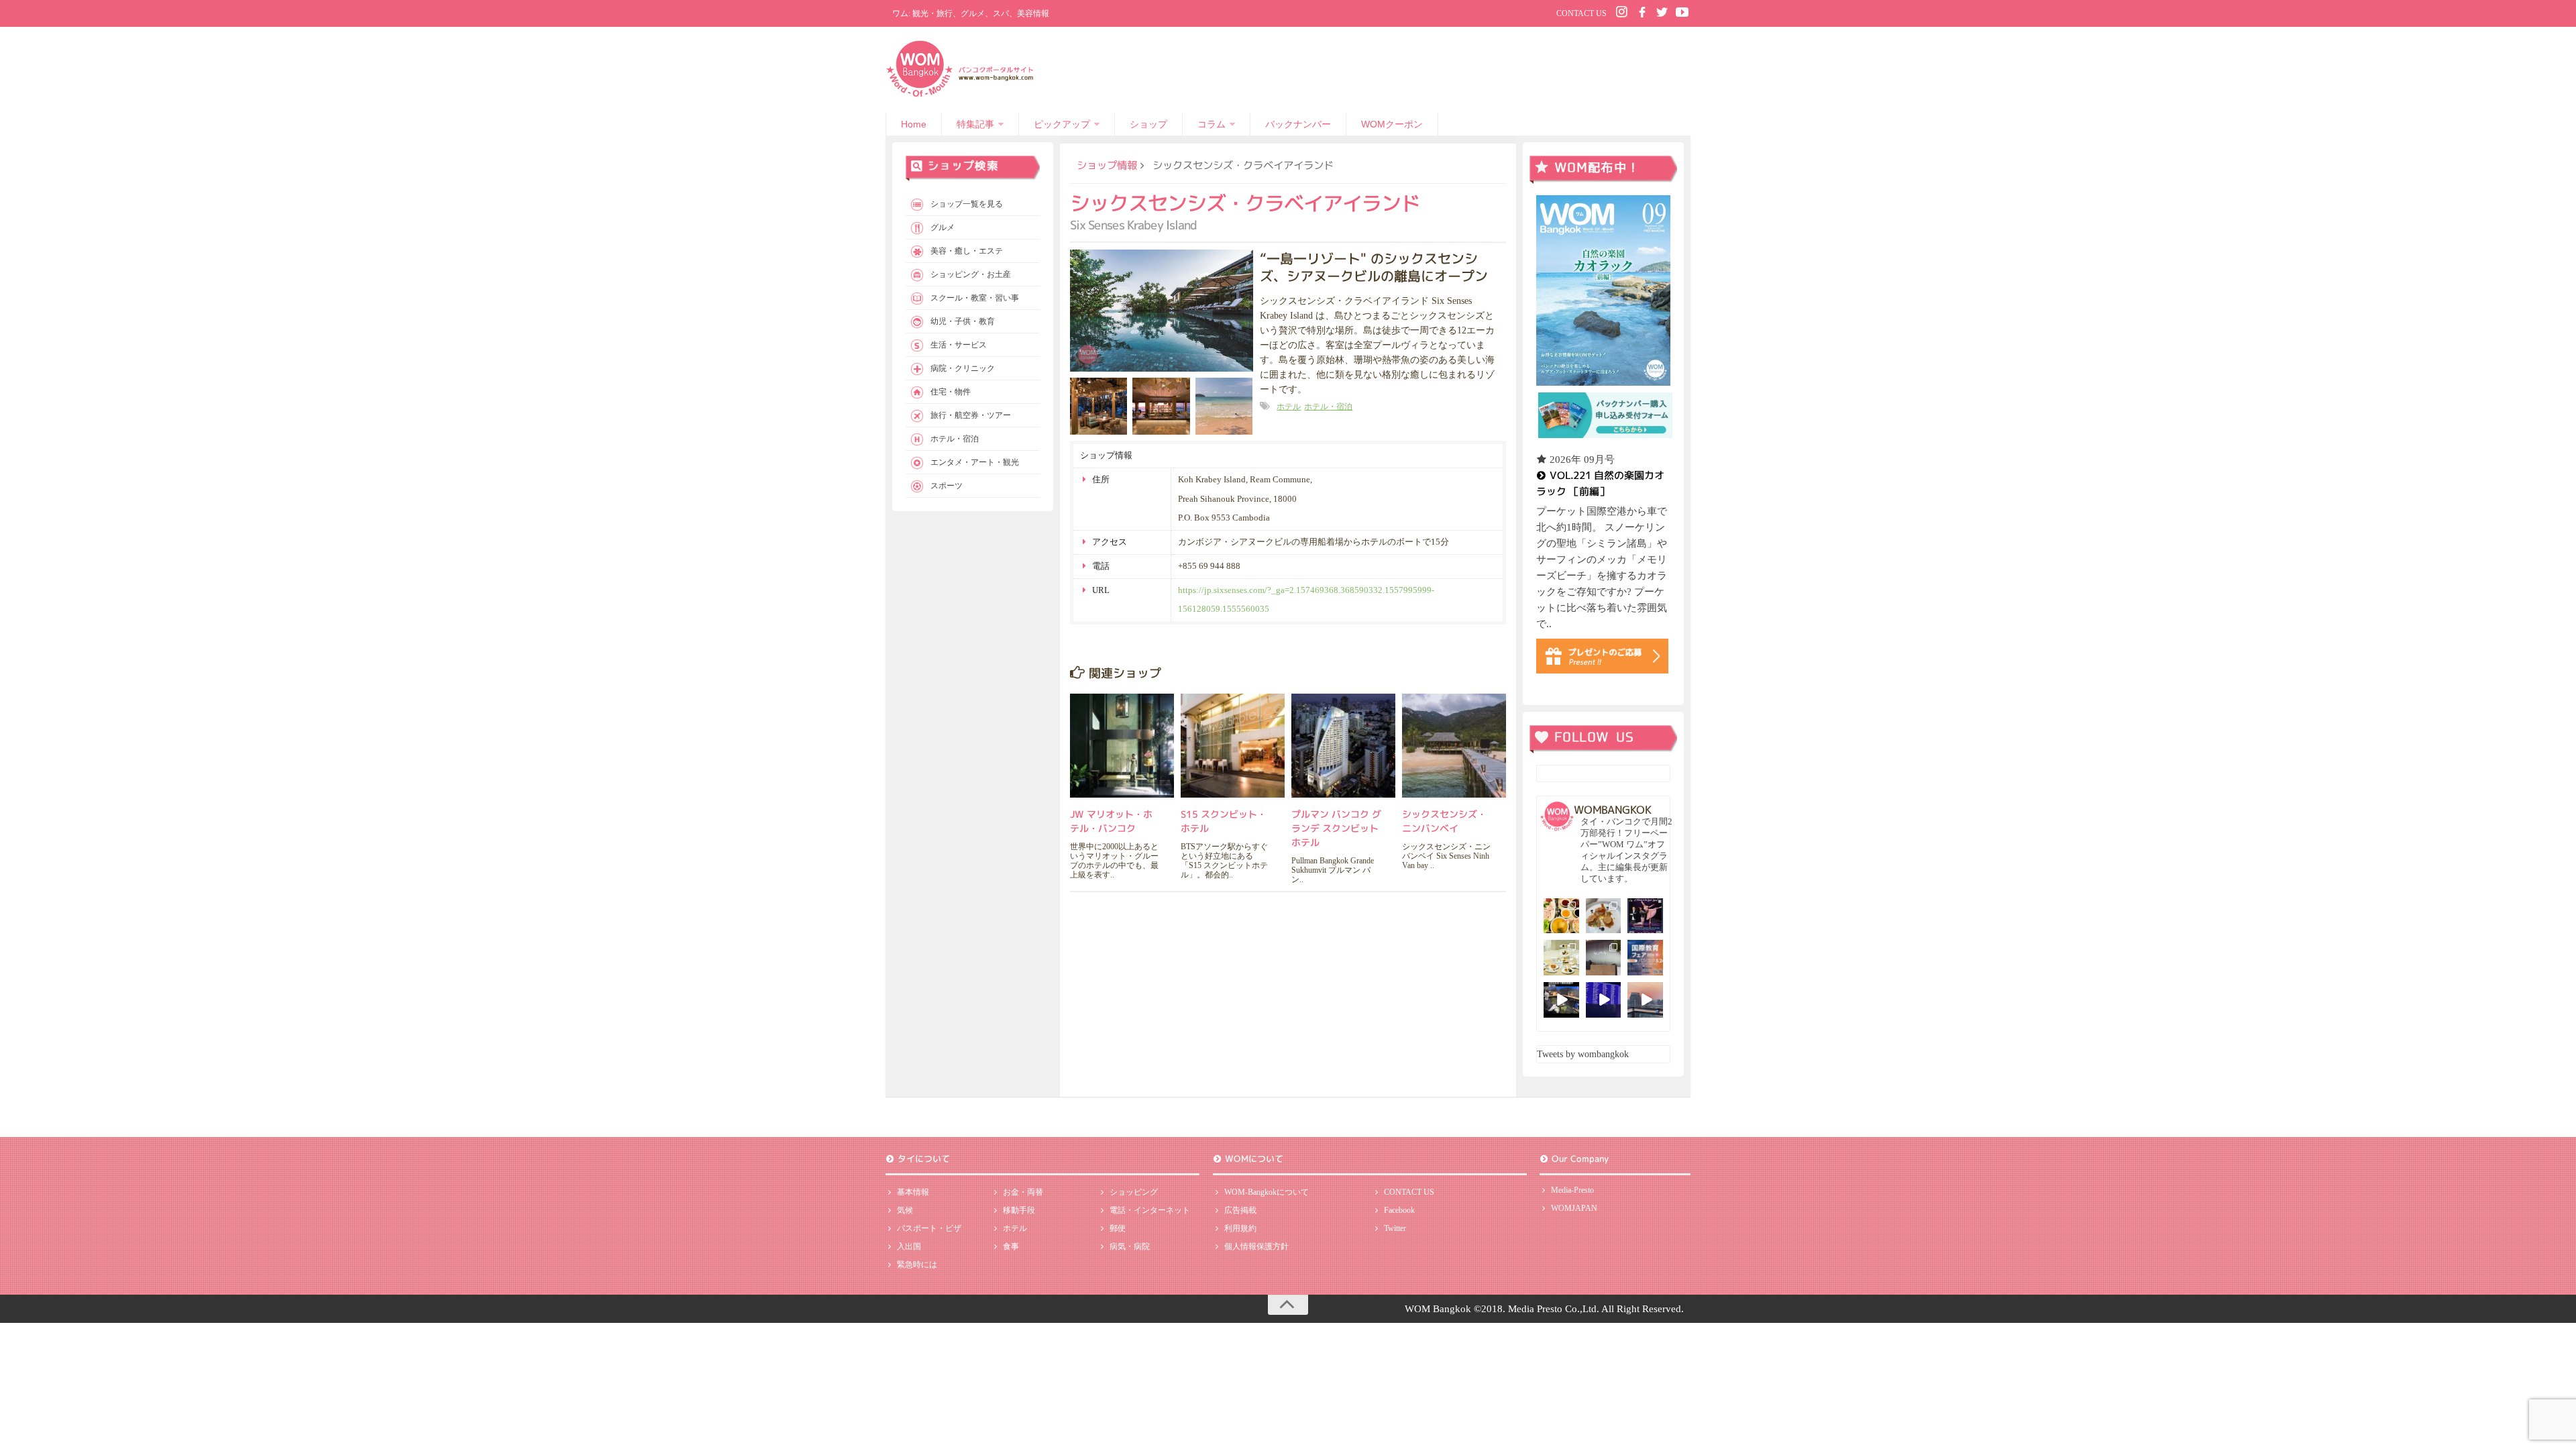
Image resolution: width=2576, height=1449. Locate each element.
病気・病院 (1130, 1246)
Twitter (1395, 1228)
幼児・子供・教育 (963, 321)
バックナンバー (1298, 124)
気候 (905, 1210)
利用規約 (1240, 1228)
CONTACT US (1581, 13)
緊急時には (917, 1265)
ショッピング (1134, 1192)
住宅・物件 (951, 392)
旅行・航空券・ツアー (971, 415)
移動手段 (1019, 1210)
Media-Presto (1572, 1190)
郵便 (1118, 1228)
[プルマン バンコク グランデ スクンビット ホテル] (1343, 746)
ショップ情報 (1107, 165)
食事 (1011, 1246)
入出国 (909, 1246)
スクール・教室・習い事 (975, 298)
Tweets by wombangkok (1583, 1054)
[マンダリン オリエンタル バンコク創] (1561, 958)
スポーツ (947, 486)
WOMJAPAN (1574, 1208)
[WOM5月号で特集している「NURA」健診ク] (1604, 958)
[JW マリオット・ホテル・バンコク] (1122, 746)
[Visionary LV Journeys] (1561, 1000)
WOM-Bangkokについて (1267, 1192)
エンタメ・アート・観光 (975, 462)
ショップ (1148, 124)
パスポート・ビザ (929, 1228)
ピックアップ (1062, 124)
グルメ (943, 227)
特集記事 (975, 124)
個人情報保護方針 (1256, 1246)
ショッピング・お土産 (971, 274)
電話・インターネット (1150, 1210)
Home (914, 124)
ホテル (1289, 407)
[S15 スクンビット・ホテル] (1233, 746)
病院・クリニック (963, 368)
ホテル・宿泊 (1328, 407)
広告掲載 (1240, 1210)
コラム (1212, 124)
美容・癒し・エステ (967, 251)
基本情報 (913, 1192)
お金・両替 (1023, 1192)
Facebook (1399, 1210)
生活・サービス (959, 345)
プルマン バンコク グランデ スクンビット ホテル (1336, 828)
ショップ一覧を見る (967, 204)
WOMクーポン (1392, 124)
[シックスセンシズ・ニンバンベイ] (1454, 746)
